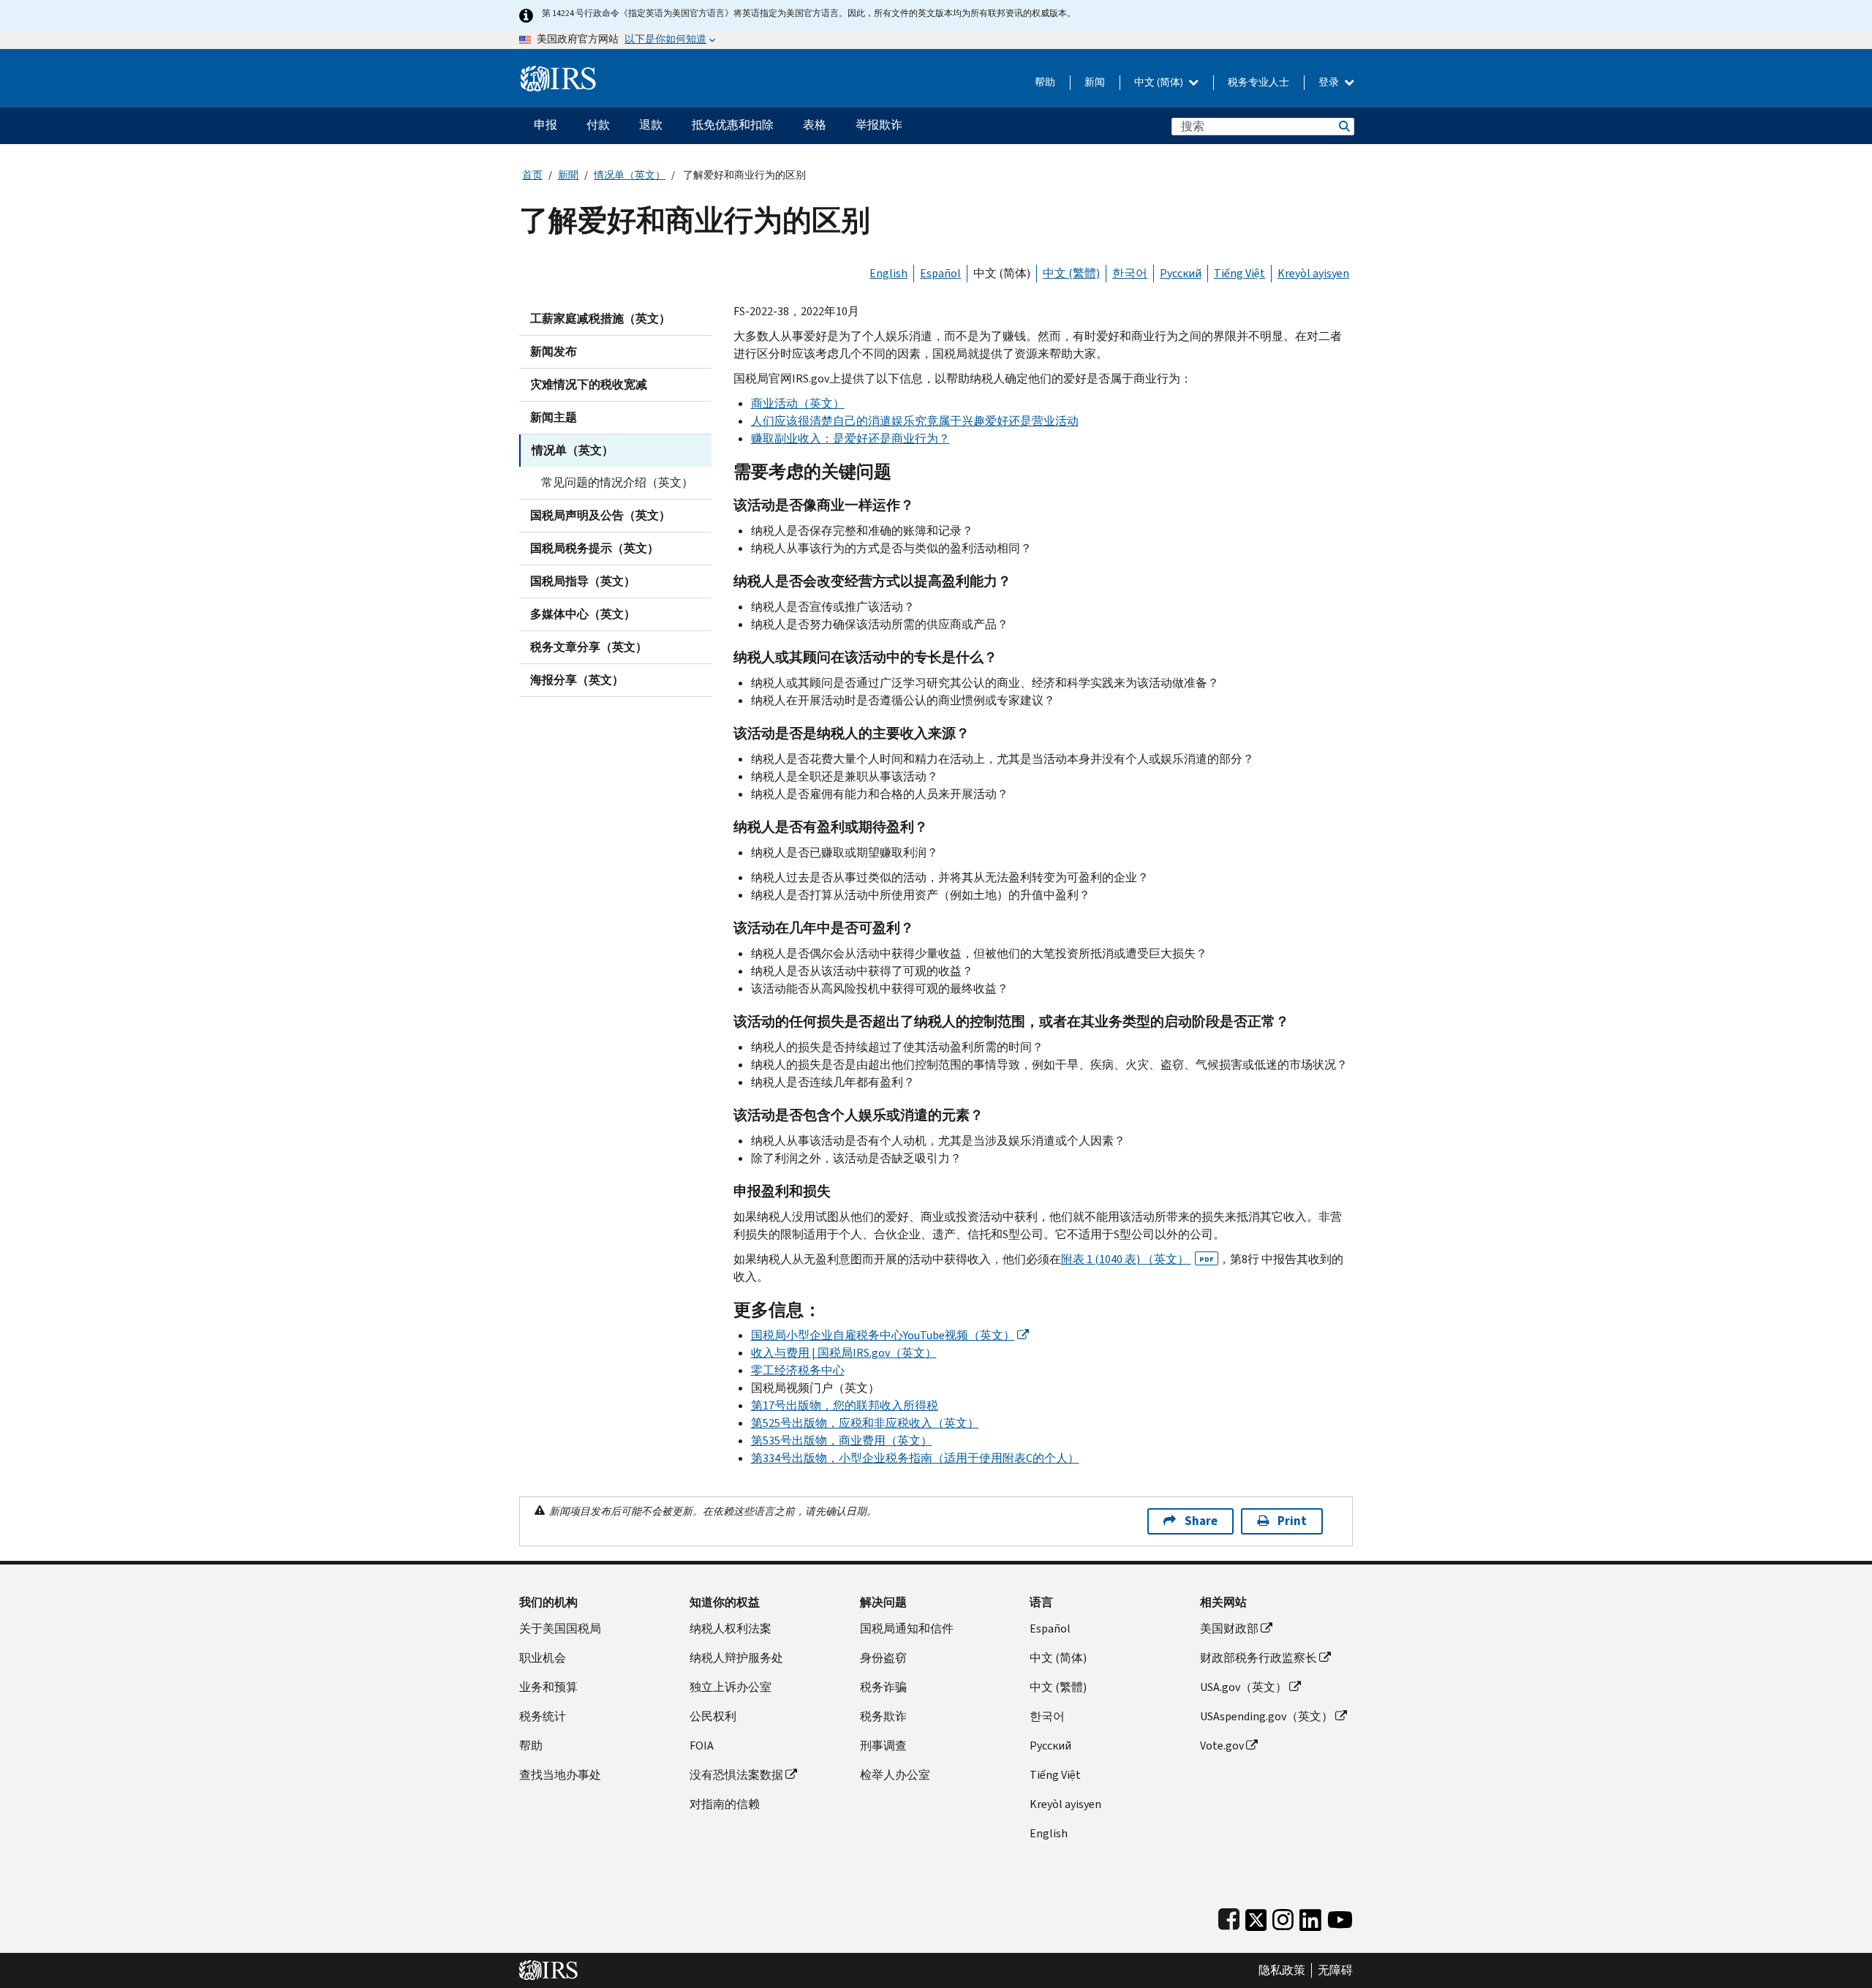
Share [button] (1201, 1521)
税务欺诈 (883, 1716)
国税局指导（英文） (583, 581)
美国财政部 (1229, 1629)
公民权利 (713, 1716)
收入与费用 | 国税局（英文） (844, 1353)
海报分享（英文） (577, 680)
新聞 (568, 175)
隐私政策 (1282, 1970)
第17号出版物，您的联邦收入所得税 (845, 1405)
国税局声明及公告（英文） (600, 515)
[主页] (558, 73)
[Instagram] (1283, 1917)
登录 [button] (1330, 82)
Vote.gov (1222, 1746)
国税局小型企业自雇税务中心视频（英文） (883, 1335)
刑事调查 (883, 1746)
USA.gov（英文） (1243, 1687)
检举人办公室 (895, 1775)
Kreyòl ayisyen (1313, 273)
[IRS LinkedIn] (1310, 1917)
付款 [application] (598, 125)
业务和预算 (548, 1687)
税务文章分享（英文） (589, 647)
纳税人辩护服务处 (736, 1658)
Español (940, 273)
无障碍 (1335, 1970)
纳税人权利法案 (731, 1629)
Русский (1181, 273)
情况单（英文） (630, 175)
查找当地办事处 (560, 1775)
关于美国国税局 (560, 1629)
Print (1292, 1521)
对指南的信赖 (725, 1804)
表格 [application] (815, 125)
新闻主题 (554, 417)
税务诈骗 (883, 1687)
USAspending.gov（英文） (1267, 1716)
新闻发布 (554, 351)
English (888, 273)
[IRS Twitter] (1256, 1917)
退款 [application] (651, 125)
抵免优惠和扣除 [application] (733, 125)
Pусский (1050, 1746)
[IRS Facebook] (1229, 1917)
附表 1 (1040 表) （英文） (1137, 1259)
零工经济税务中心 (798, 1370)
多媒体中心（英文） (583, 614)
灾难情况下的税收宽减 (589, 384)
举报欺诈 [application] (879, 125)
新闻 (1095, 82)
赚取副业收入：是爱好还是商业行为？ (850, 438)
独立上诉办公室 (731, 1687)
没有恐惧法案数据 (736, 1775)
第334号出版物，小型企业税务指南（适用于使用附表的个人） (915, 1458)
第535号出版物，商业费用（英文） (842, 1441)
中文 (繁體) (1071, 273)
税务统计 (543, 1716)
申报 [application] (546, 125)
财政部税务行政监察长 (1258, 1658)
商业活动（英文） (798, 403)
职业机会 (543, 1658)
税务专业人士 (1258, 82)
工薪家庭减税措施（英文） (600, 319)
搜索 (1343, 126)
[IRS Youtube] (1340, 1917)
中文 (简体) (1160, 82)
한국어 (1130, 273)
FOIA (702, 1746)
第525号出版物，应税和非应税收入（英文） (865, 1423)
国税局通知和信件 (907, 1629)
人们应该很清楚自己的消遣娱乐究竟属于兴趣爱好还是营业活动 (915, 421)
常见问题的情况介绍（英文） (617, 482)
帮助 (1045, 82)
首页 (532, 175)
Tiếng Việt (1239, 273)
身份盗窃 (883, 1658)
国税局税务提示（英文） (595, 548)
